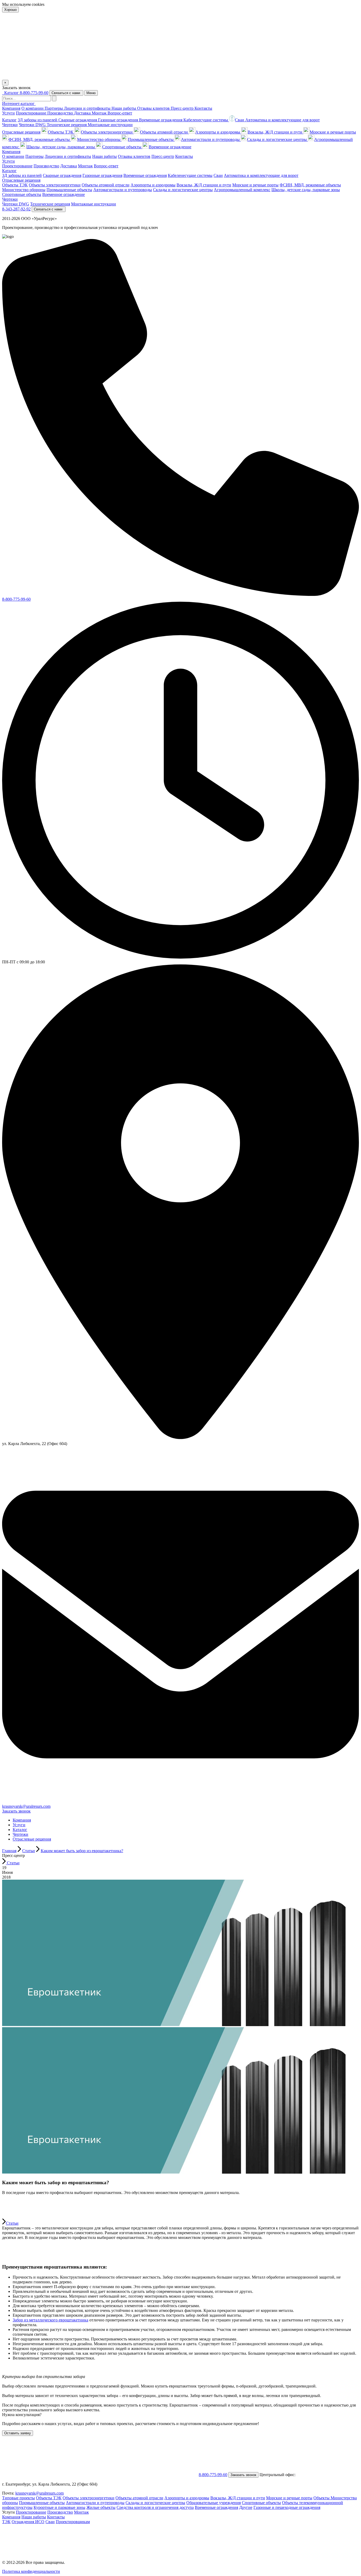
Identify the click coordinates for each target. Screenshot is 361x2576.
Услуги (8, 113)
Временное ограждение (170, 147)
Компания (11, 108)
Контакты (203, 108)
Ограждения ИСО (28, 2522)
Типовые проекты (18, 2498)
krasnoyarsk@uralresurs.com (26, 1806)
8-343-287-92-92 (16, 209)
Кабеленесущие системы (206, 120)
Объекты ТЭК (61, 132)
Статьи (13, 1863)
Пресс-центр (183, 108)
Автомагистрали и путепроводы (211, 139)
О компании (33, 108)
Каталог (9, 120)
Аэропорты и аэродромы (218, 132)
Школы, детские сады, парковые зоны (61, 147)
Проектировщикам (73, 2522)
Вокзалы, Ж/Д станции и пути (276, 132)
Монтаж (100, 113)
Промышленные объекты (151, 139)
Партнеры (54, 108)
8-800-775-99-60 (34, 93)
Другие (246, 2507)
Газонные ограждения (119, 120)
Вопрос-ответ (120, 113)
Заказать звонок (16, 1811)
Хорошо (10, 10)
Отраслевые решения (21, 132)
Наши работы (124, 108)
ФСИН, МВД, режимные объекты (40, 139)
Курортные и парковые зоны (59, 2507)
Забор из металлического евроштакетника (50, 2320)
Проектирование (32, 113)
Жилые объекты (101, 2507)
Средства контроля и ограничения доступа (155, 2507)
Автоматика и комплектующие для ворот (283, 120)
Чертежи (10, 125)
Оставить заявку (18, 2433)
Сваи (50, 2522)
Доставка (83, 113)
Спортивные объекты (122, 147)
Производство (61, 113)
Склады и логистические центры (277, 139)
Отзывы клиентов (154, 108)
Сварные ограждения (78, 120)
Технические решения (67, 125)
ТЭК (6, 2522)
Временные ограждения (161, 120)
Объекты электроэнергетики (107, 132)
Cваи (240, 120)
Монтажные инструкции (110, 125)
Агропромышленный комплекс (242, 190)
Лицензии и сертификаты (88, 108)
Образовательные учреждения (214, 2503)
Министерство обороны (99, 139)
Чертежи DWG (33, 125)
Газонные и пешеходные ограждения (287, 2507)
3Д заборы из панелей (38, 120)
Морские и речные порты (333, 132)
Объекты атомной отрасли (165, 132)
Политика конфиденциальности (31, 2571)
